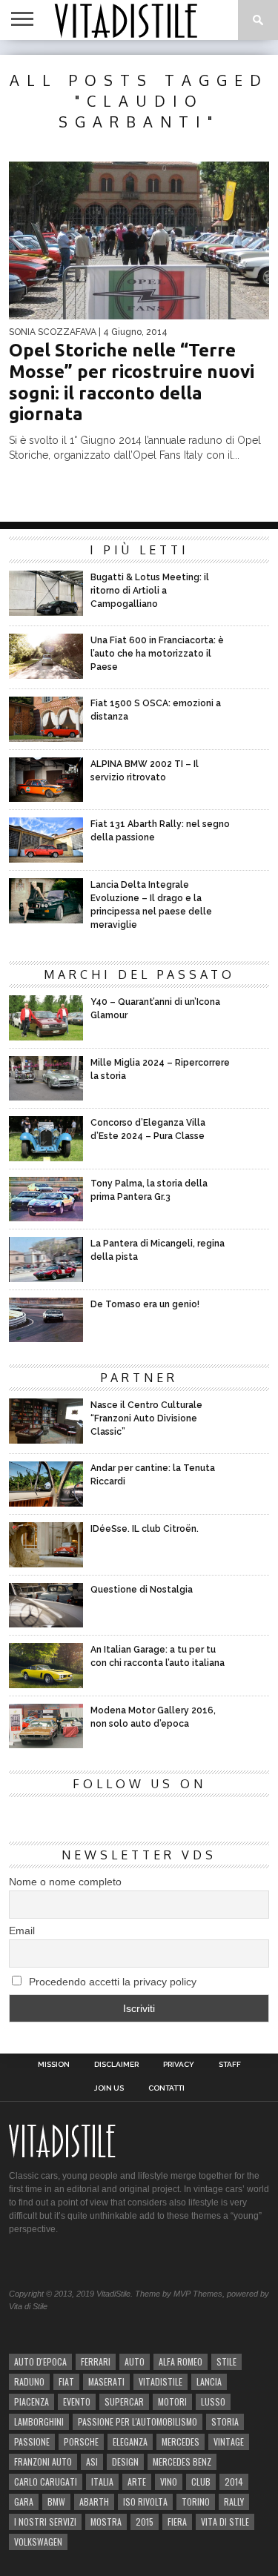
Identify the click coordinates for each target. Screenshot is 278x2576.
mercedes (181, 2441)
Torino (196, 2502)
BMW (56, 2502)
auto (135, 2361)
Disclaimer (116, 2065)
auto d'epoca (40, 2361)
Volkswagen (38, 2542)
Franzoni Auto (43, 2462)
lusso (213, 2401)
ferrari (96, 2361)
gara (24, 2502)
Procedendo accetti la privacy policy (111, 1982)
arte (137, 2482)
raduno (29, 2381)
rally (234, 2502)
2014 (234, 2482)
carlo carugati (46, 2482)
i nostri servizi (45, 2522)
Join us (109, 2088)
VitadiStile (160, 2381)
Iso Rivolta (145, 2502)
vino (169, 2482)
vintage (229, 2441)
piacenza (32, 2401)
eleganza (130, 2441)
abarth (94, 2502)
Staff (230, 2065)
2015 (145, 2522)
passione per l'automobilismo (138, 2421)
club (201, 2482)
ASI (92, 2462)
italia (102, 2482)
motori (172, 2401)
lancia (209, 2381)
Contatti (166, 2088)
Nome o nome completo (65, 1882)
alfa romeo (181, 2361)
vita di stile (225, 2522)
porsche (81, 2441)
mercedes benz (182, 2462)
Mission (54, 2065)
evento (77, 2401)
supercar (124, 2401)
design (125, 2462)
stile (226, 2361)
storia (225, 2421)
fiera (177, 2522)
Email (22, 1931)
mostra (106, 2522)
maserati (106, 2381)
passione (32, 2441)
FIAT (66, 2381)
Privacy (179, 2065)
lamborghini (39, 2421)
